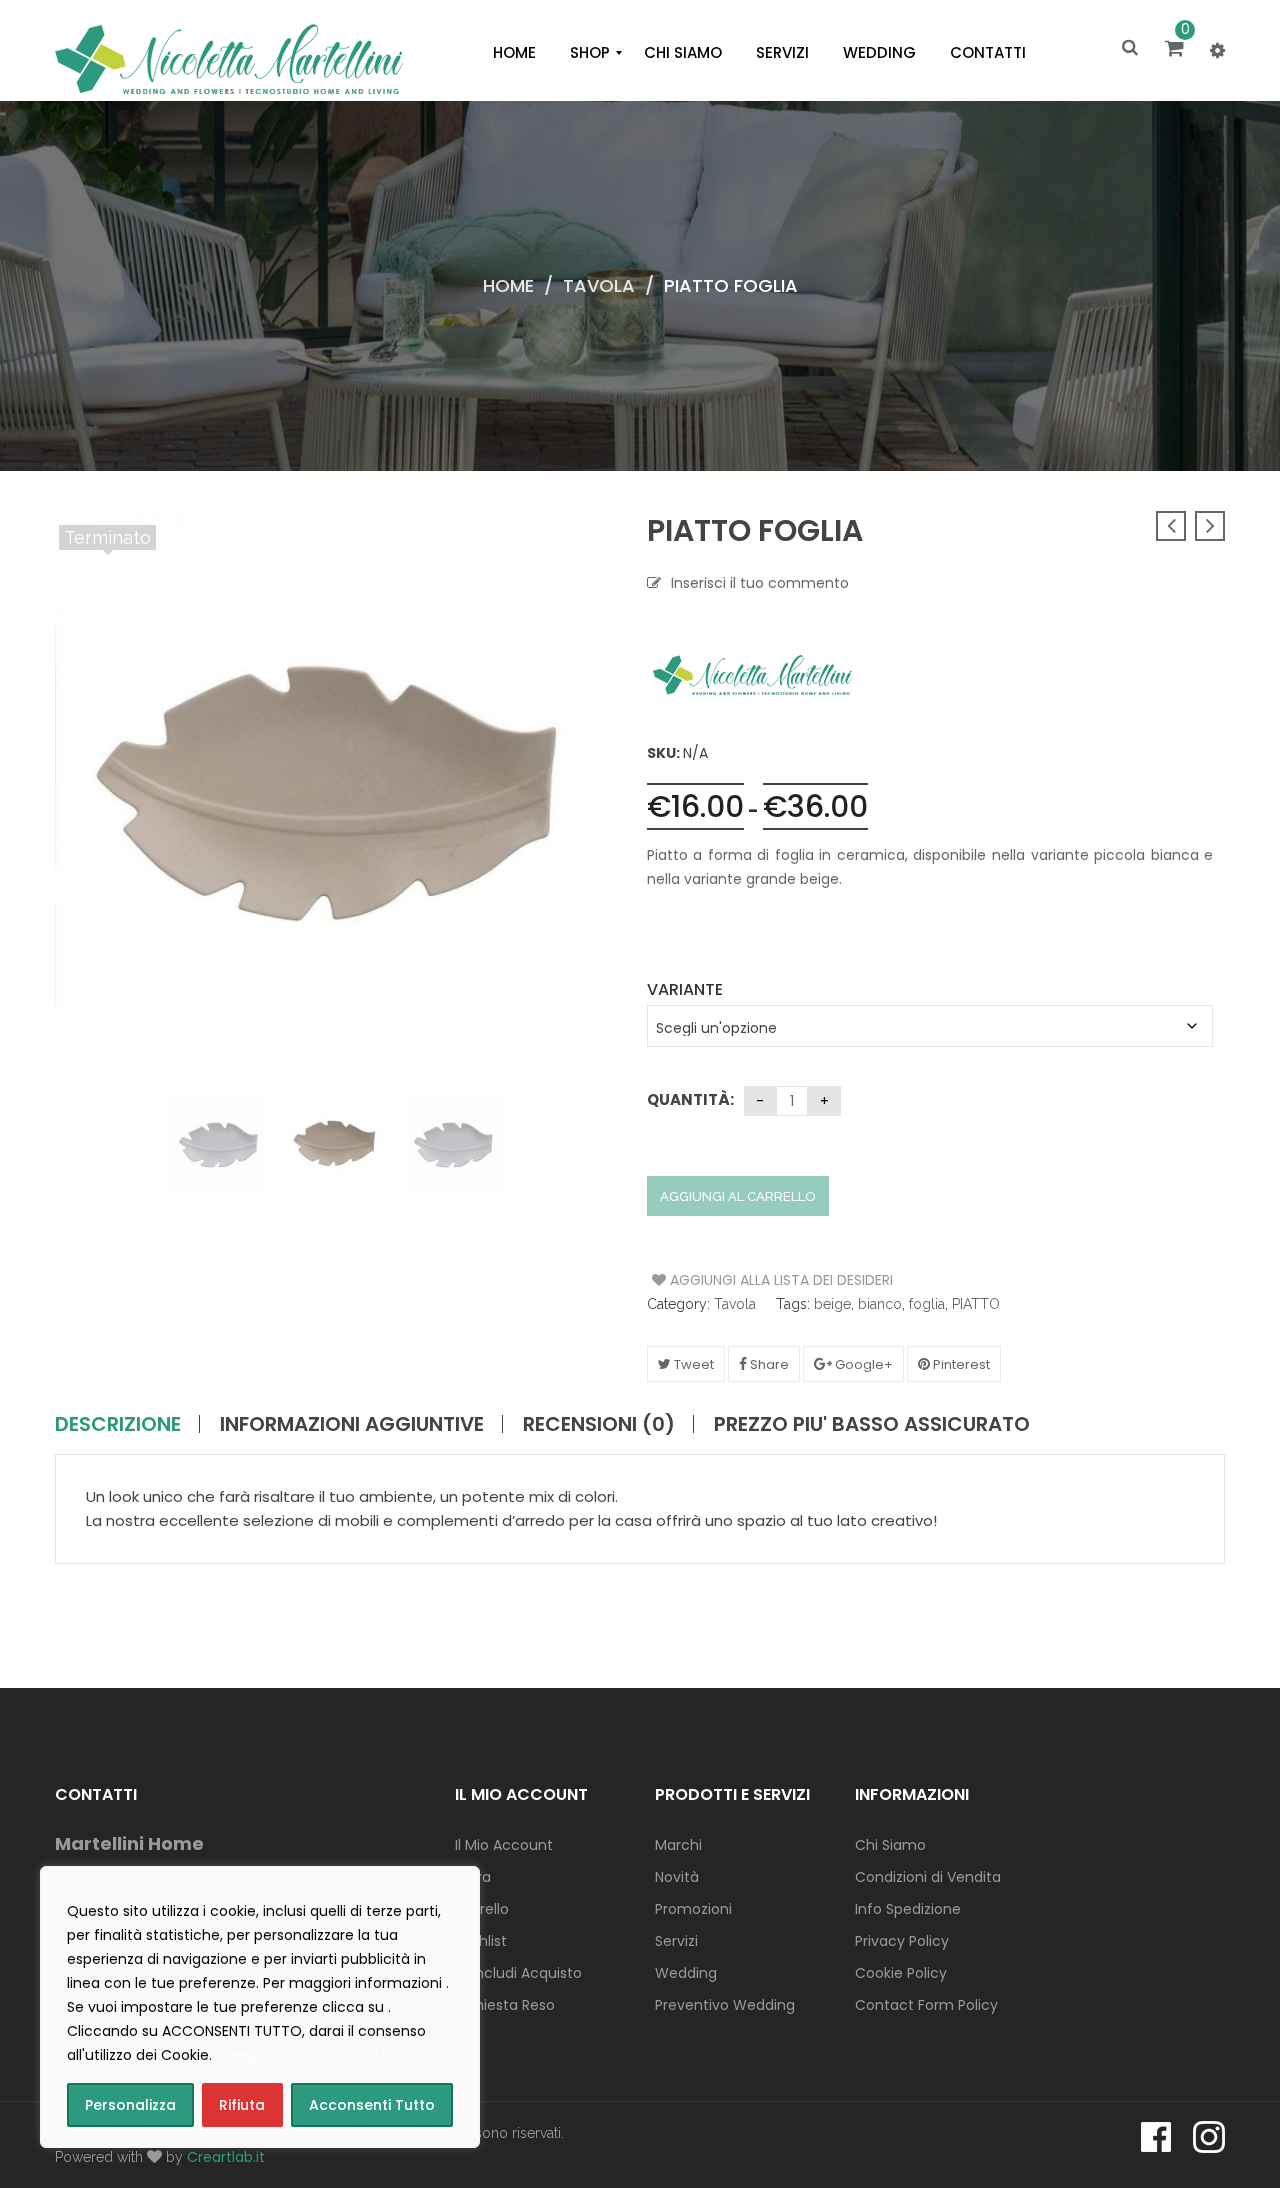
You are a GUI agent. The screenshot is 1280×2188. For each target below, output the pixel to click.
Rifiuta (242, 2105)
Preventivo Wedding (725, 2005)
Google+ (862, 1364)
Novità (677, 1877)
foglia (927, 1304)
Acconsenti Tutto (372, 2105)
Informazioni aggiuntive (352, 1424)
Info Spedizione (908, 1909)
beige (832, 1304)
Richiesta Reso (505, 2005)
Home (508, 285)
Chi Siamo (890, 1845)
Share (768, 1364)
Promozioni (693, 1909)
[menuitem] (514, 53)
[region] (260, 2007)
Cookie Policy (901, 1973)
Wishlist (481, 1941)
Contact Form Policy (926, 2005)
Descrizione (118, 1424)
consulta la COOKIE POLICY (310, 2055)
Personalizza (130, 2105)
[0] (1177, 50)
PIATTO (976, 1304)
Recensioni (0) (599, 1424)
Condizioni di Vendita (928, 1877)
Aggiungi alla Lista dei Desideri (727, 1280)
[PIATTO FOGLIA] (252, 1143)
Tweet (692, 1364)
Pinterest (960, 1364)
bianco (880, 1304)
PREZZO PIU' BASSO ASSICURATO (872, 1424)
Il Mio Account (504, 1845)
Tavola (599, 285)
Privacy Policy (902, 1941)
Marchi (678, 1845)
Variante (685, 989)
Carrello (482, 1909)
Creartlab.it (226, 2157)
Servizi (676, 1941)
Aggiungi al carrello (738, 1196)
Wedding (686, 1973)
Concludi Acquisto (518, 1973)
